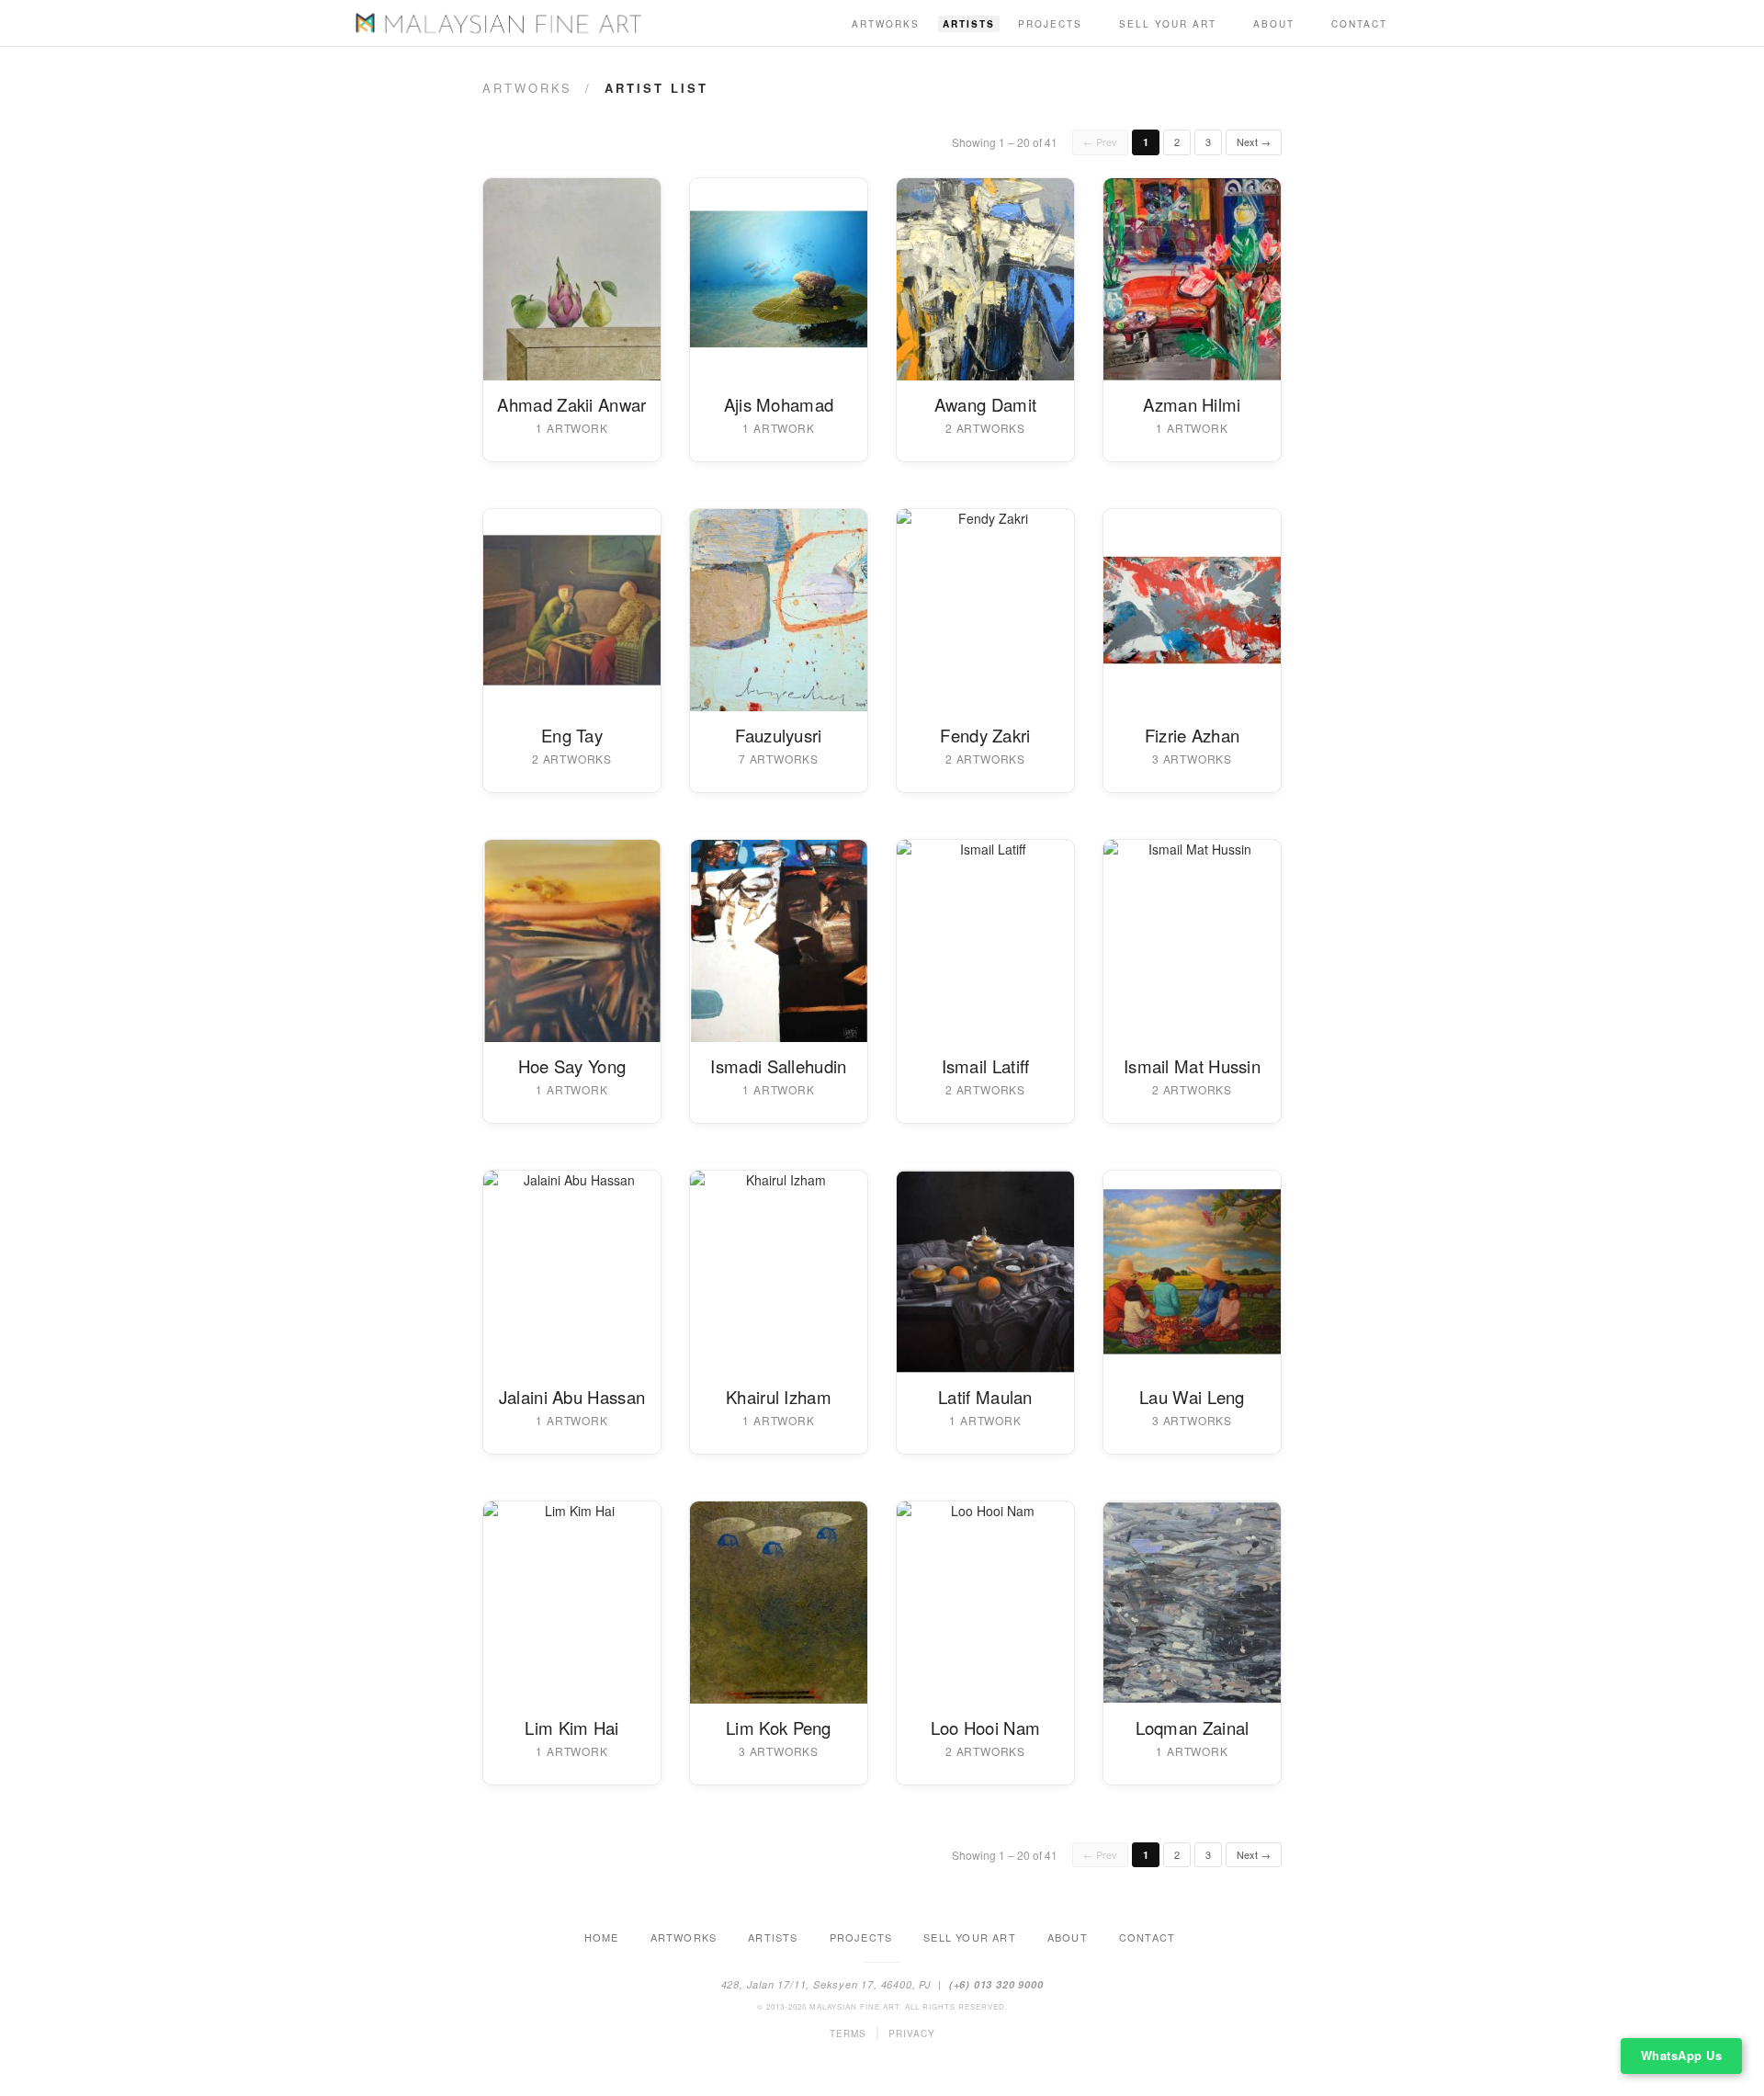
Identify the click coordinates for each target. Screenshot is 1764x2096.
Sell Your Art (1168, 24)
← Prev (1100, 142)
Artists (969, 24)
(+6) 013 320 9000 (996, 1984)
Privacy (912, 2034)
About (1274, 24)
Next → (1254, 142)
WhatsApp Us (1682, 2055)
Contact (1359, 24)
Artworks (886, 24)
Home (602, 1937)
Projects (1050, 24)
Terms (848, 2034)
